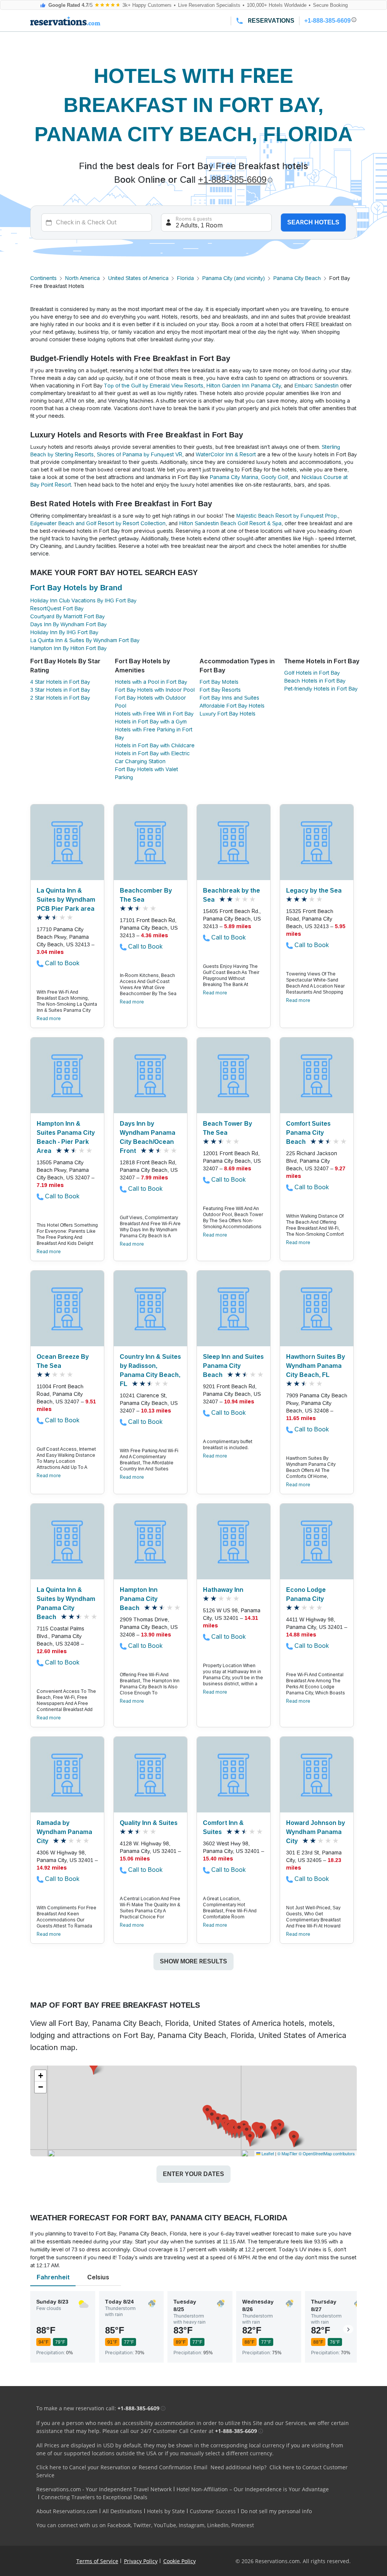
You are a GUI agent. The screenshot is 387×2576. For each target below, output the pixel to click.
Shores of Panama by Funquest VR (139, 454)
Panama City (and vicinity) (234, 278)
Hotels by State (166, 2511)
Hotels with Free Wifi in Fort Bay (154, 714)
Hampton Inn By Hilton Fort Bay (68, 648)
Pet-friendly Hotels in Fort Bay (321, 689)
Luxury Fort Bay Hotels (228, 714)
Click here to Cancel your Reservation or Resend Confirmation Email (122, 2467)
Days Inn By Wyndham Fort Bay (68, 624)
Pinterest (243, 2525)
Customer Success (213, 2511)
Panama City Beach (297, 278)
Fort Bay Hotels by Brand (76, 588)
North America (82, 278)
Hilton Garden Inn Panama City (244, 386)
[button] (212, 2117)
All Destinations (122, 2511)
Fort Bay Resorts (220, 690)
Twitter (142, 2525)
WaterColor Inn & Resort (226, 454)
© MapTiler (287, 2153)
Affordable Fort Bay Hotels (232, 706)
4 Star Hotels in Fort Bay (60, 682)
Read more (49, 1019)
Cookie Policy (180, 2561)
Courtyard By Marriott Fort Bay (67, 616)
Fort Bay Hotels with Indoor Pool (155, 690)
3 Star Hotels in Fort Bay (60, 690)
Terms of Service (97, 2561)
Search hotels (313, 222)
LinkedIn (218, 2525)
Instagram (192, 2525)
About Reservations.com (67, 2511)
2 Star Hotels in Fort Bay (60, 698)
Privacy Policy (141, 2561)
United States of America (138, 278)
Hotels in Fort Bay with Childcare (155, 745)
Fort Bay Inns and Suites (229, 698)
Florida (185, 278)
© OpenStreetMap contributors (327, 2153)
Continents (43, 278)
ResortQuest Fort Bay (57, 608)
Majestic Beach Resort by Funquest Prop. (287, 516)
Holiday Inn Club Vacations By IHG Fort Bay (83, 600)
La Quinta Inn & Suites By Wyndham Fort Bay (85, 640)
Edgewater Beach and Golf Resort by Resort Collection (98, 523)
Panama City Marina (234, 477)
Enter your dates (193, 2174)
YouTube (165, 2525)
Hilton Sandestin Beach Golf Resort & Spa (230, 523)
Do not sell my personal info (276, 2511)
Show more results (193, 1961)
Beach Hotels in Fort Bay (315, 681)
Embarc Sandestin (317, 386)
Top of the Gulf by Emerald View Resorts (154, 386)
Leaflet (267, 2153)
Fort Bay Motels (219, 682)
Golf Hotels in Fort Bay (312, 673)
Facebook (119, 2525)
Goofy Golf (275, 477)
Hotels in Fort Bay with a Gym (151, 722)
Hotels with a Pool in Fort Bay (151, 682)
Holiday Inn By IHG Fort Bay (64, 632)
